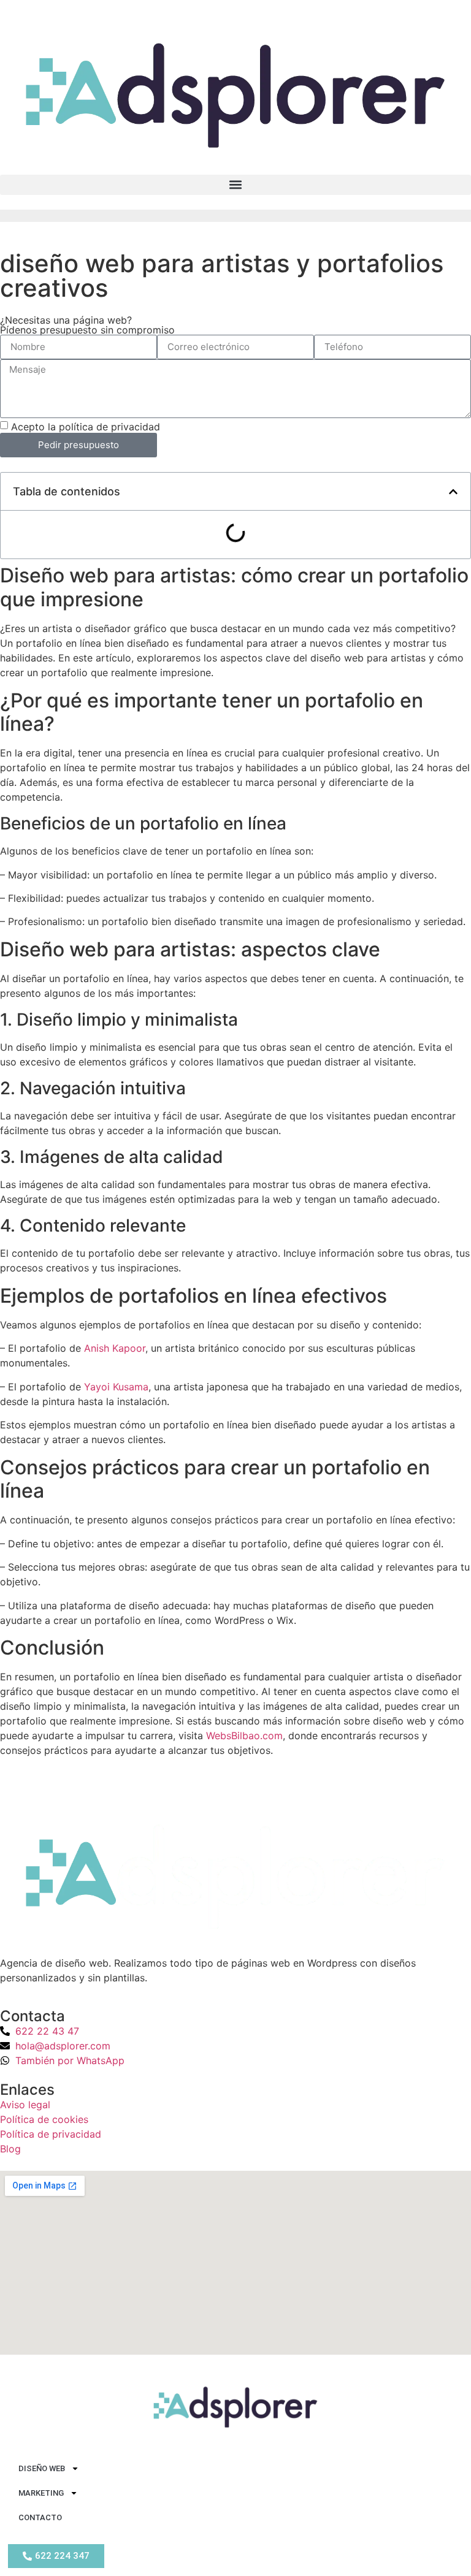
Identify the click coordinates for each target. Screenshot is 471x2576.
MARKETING (41, 2493)
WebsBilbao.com (244, 1736)
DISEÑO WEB (42, 2468)
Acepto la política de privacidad (86, 426)
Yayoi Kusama (116, 1387)
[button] (235, 185)
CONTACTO (40, 2517)
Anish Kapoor (115, 1348)
